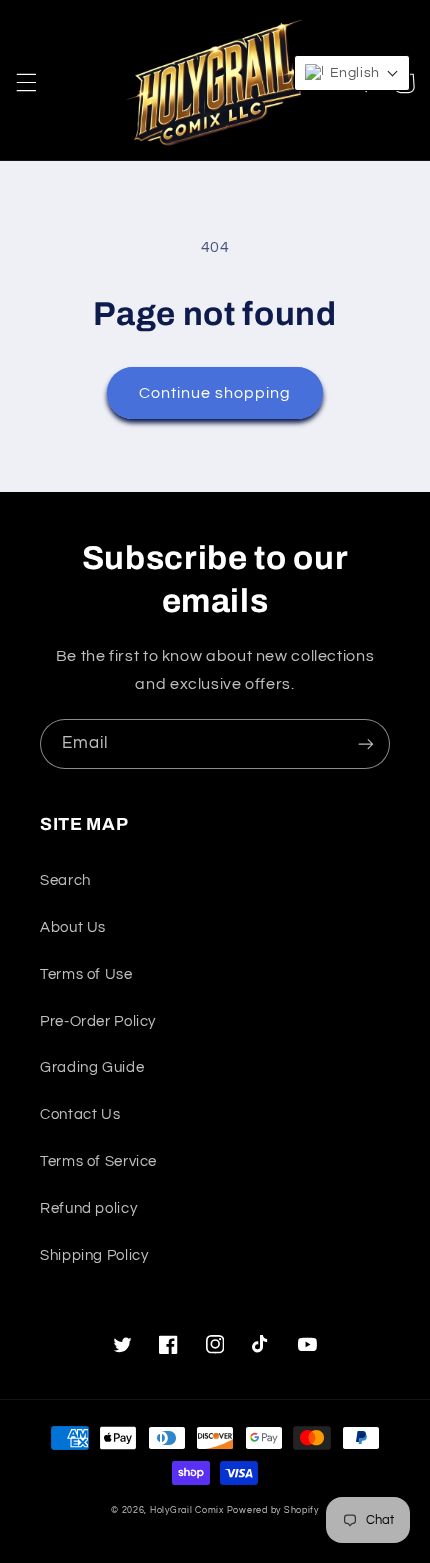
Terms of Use (86, 974)
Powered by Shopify (273, 1510)
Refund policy (88, 1208)
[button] (26, 83)
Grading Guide (92, 1067)
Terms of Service (98, 1161)
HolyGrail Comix (187, 1510)
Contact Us (80, 1114)
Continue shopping (215, 393)
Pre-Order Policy (98, 1021)
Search (65, 880)
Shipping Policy (94, 1255)
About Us (73, 927)
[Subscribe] (366, 743)
